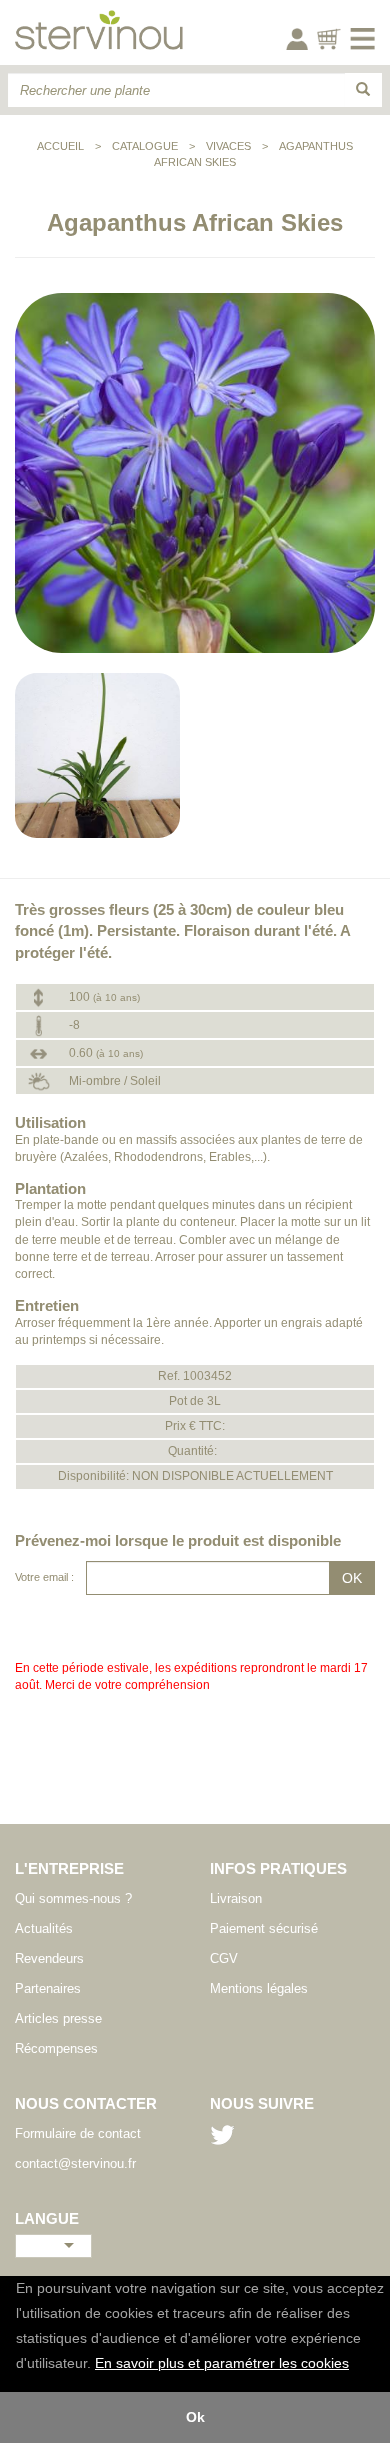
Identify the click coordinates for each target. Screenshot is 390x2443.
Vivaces (228, 146)
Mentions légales (259, 1988)
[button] (356, 2365)
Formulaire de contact (78, 2133)
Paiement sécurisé (264, 1928)
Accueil (60, 146)
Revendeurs (49, 1958)
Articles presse (58, 2018)
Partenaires (48, 1988)
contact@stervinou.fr (75, 2163)
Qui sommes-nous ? (73, 1898)
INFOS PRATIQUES (278, 1868)
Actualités (44, 1928)
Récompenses (56, 2048)
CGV (224, 1958)
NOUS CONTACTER (86, 2103)
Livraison (236, 1898)
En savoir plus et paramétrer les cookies (222, 2363)
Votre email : (44, 1577)
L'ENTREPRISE (69, 1868)
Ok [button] (195, 2417)
